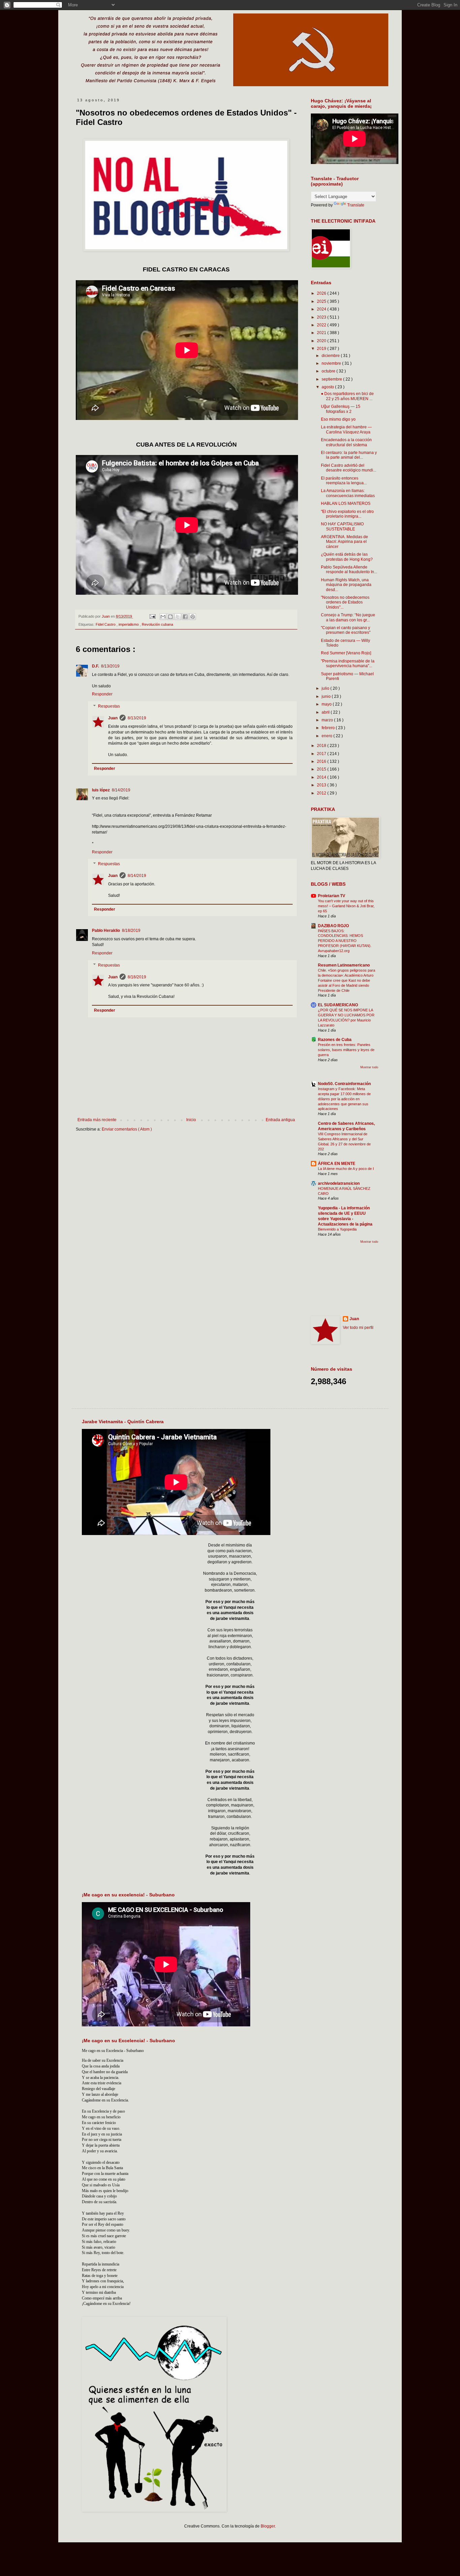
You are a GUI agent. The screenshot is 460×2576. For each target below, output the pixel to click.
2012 (322, 793)
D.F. (95, 666)
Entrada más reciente (97, 1120)
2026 (322, 293)
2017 (322, 754)
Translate (356, 205)
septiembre (332, 379)
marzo (328, 720)
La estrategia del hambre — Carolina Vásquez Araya (346, 429)
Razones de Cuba (335, 1040)
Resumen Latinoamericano (344, 965)
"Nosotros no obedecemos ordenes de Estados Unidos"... (345, 602)
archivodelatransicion (339, 1183)
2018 (322, 746)
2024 (322, 309)
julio (326, 688)
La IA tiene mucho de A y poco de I (346, 1169)
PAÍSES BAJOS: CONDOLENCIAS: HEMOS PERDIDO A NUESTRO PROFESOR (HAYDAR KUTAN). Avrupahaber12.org (345, 941)
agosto (328, 387)
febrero (329, 728)
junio (327, 696)
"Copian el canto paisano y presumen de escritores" (346, 630)
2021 (322, 333)
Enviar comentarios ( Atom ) (127, 1129)
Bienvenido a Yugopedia (337, 1229)
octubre (329, 371)
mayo (327, 704)
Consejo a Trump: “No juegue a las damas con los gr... (348, 617)
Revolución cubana (157, 624)
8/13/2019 (110, 666)
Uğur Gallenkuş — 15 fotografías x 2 (341, 409)
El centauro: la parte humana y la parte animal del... (349, 455)
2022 (322, 325)
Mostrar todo (369, 1067)
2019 (322, 349)
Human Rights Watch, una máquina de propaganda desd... (346, 585)
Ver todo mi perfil (358, 1328)
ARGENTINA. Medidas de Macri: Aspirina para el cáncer (344, 542)
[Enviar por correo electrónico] (163, 617)
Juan (113, 718)
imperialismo (129, 624)
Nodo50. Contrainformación (344, 1084)
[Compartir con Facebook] (185, 617)
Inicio (191, 1120)
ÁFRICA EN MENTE (337, 1164)
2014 (322, 777)
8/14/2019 (121, 790)
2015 (322, 769)
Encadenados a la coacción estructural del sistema (346, 442)
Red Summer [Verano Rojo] (346, 653)
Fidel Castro (106, 624)
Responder (102, 694)
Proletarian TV (332, 896)
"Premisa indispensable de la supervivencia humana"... (348, 663)
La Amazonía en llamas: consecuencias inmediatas (348, 493)
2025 (322, 301)
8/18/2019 (131, 931)
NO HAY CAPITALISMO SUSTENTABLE (342, 526)
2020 (322, 341)
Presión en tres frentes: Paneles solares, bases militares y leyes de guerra (346, 1050)
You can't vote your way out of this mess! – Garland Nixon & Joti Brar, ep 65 (346, 906)
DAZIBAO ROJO (333, 926)
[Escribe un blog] (170, 617)
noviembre (332, 363)
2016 (322, 761)
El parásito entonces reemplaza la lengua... (344, 481)
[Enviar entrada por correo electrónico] (152, 616)
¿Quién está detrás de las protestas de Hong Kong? (347, 557)
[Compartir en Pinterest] (193, 617)
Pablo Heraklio (106, 931)
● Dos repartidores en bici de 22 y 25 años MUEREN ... (347, 396)
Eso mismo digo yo (338, 419)
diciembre (331, 356)
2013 (322, 785)
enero (327, 736)
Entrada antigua (280, 1120)
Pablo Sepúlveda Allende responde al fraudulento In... (349, 569)
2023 (322, 317)
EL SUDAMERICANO (338, 1005)
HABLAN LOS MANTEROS (346, 503)
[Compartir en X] (178, 617)
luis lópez (101, 790)
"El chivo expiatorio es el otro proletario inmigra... (347, 514)
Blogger (268, 2526)
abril (326, 712)
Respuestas (109, 706)
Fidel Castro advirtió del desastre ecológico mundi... (349, 468)
